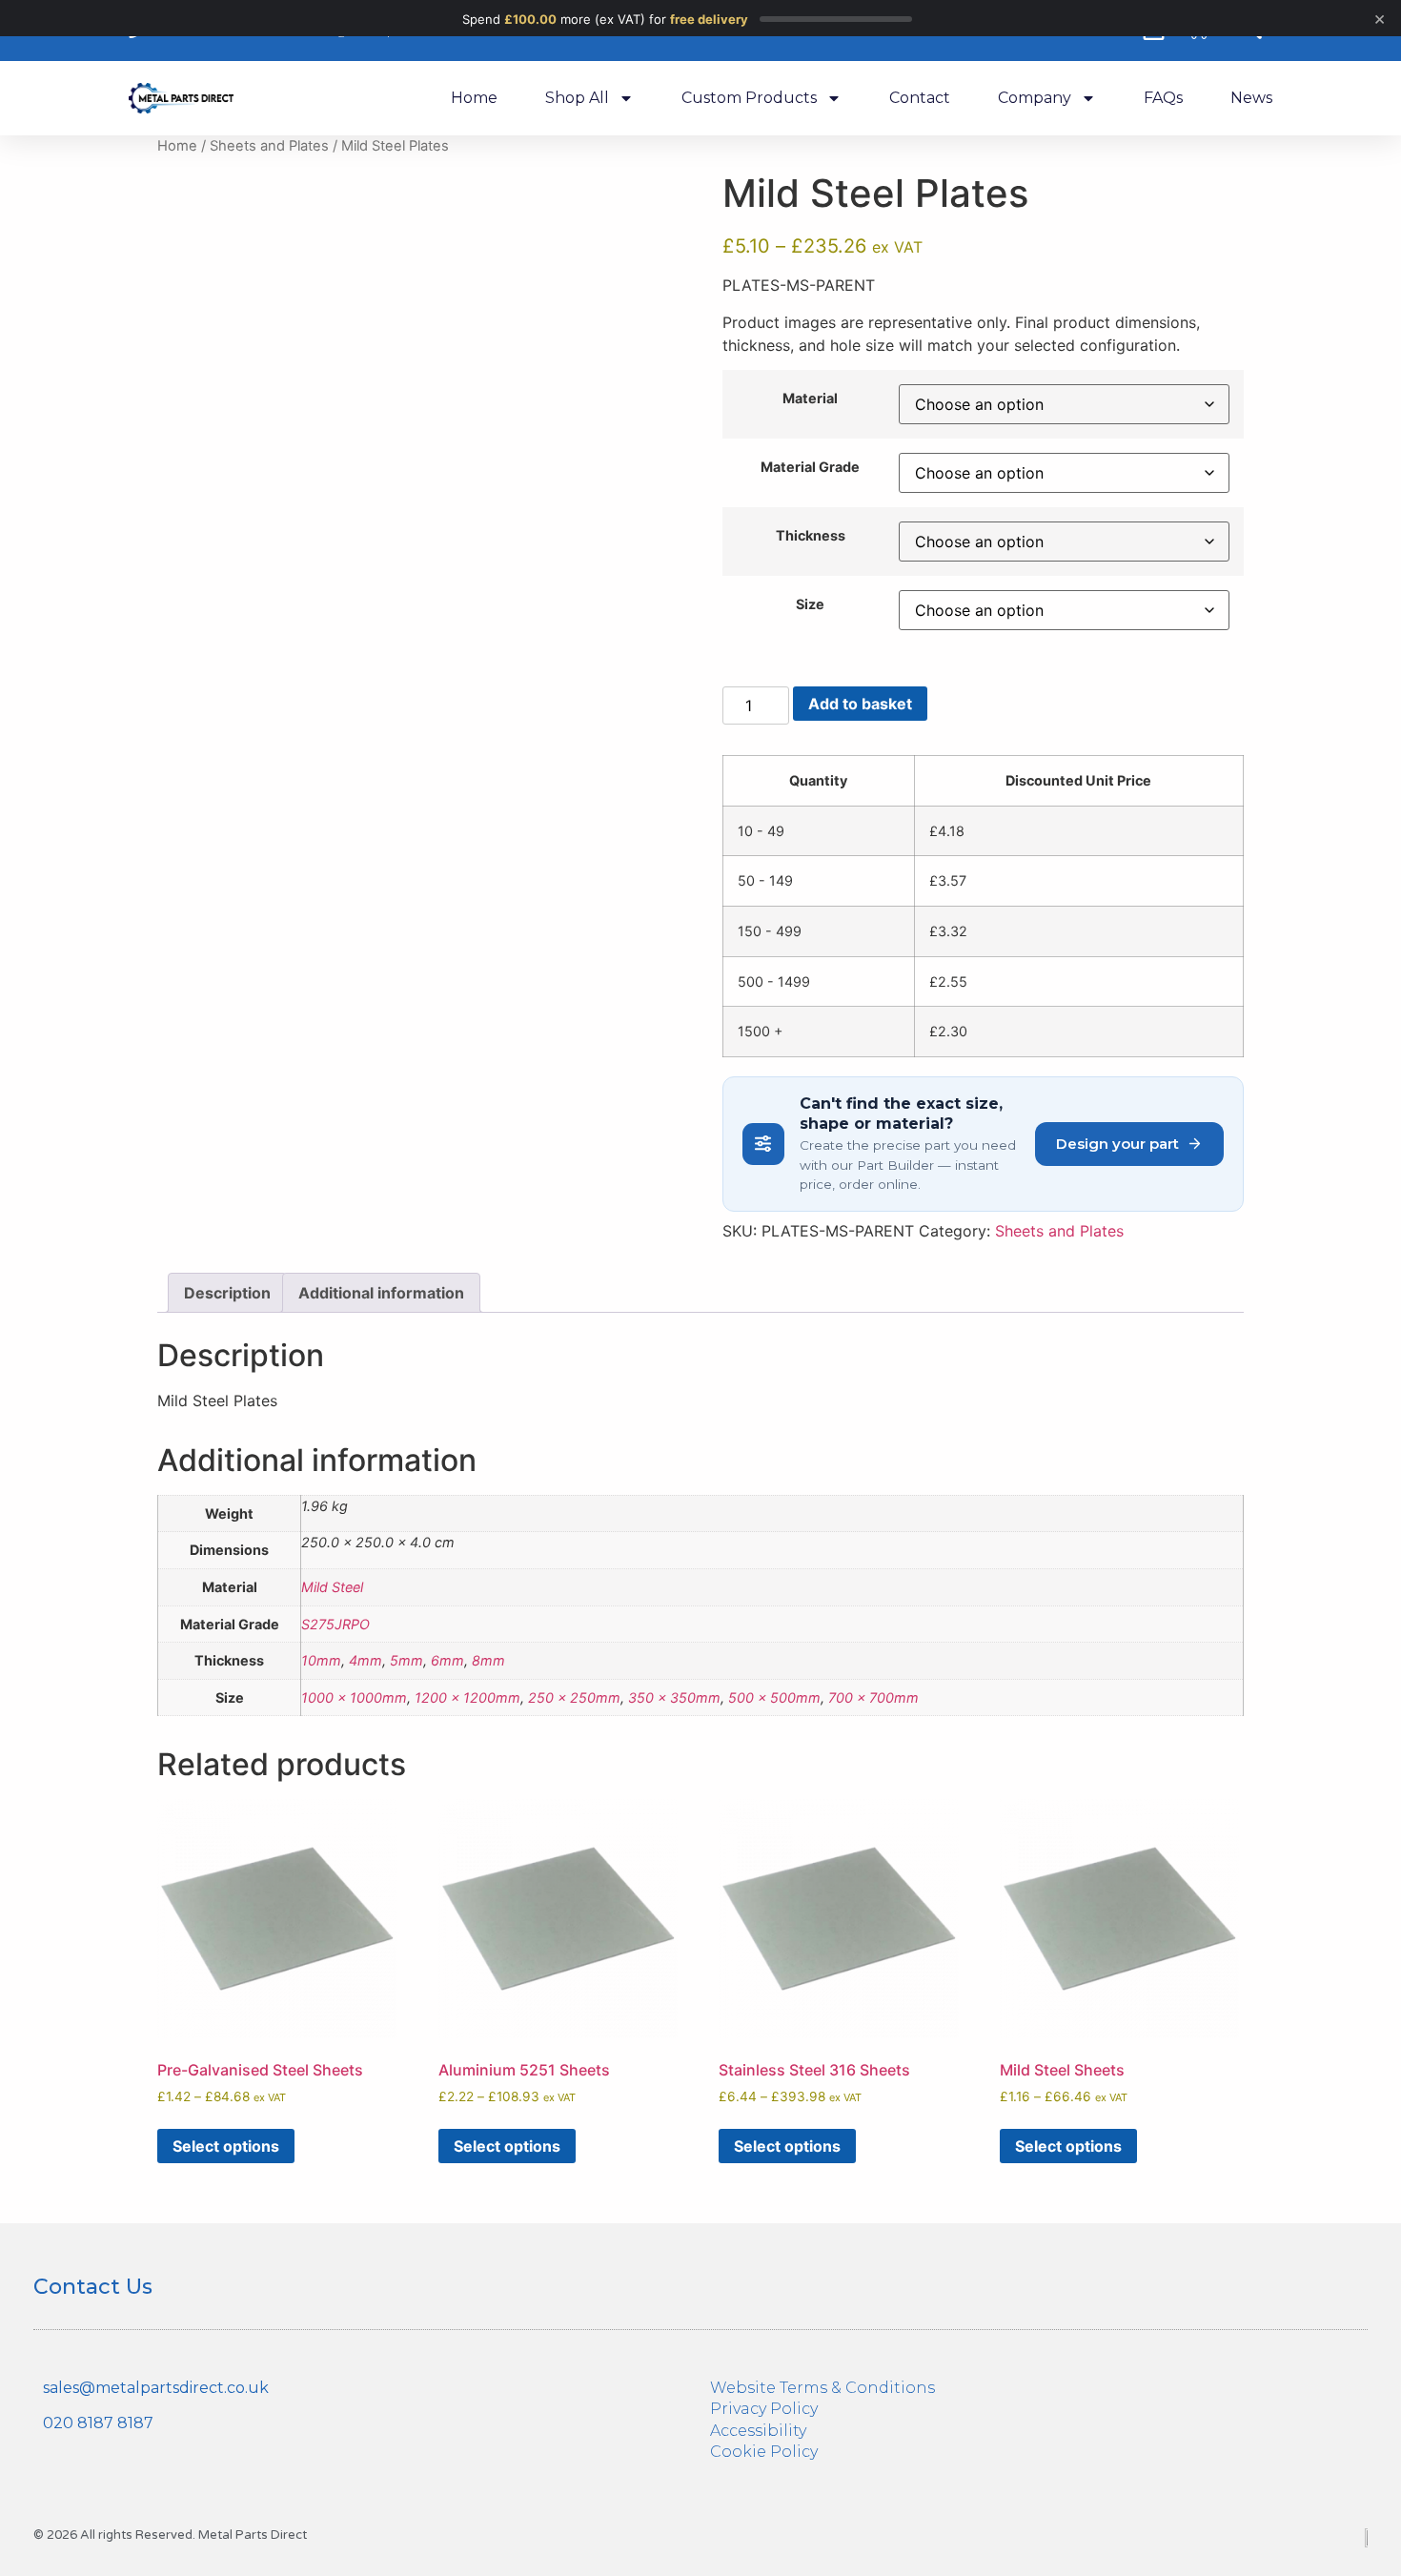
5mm (406, 1660)
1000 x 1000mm (354, 1697)
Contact (920, 98)
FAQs (1163, 98)
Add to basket (860, 704)
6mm (447, 1660)
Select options (226, 2146)
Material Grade (810, 467)
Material (810, 399)
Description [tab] (227, 1293)
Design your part (1117, 1144)
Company (1035, 98)
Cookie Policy (764, 2452)
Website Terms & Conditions (822, 2388)
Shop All (577, 98)
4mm (365, 1660)
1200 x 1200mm (467, 1697)
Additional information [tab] (381, 1293)
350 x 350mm (674, 1697)
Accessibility (758, 2431)
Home (474, 98)
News (1251, 98)
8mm (488, 1660)
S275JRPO (335, 1624)
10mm (321, 1660)
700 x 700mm (873, 1697)
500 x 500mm (774, 1697)
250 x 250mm (574, 1697)
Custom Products (749, 98)
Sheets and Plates (269, 146)
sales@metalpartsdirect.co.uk (156, 2388)
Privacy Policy (764, 2409)
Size (810, 604)
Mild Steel (332, 1587)
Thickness (811, 536)
